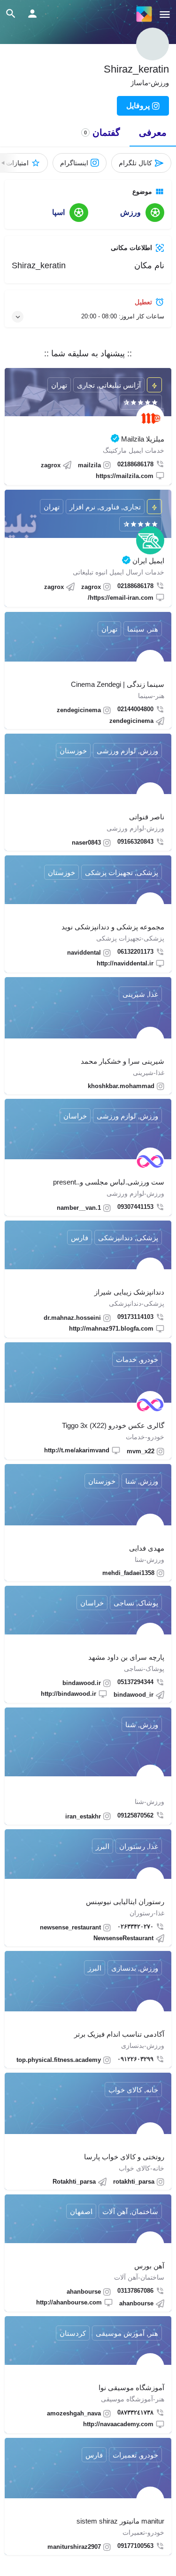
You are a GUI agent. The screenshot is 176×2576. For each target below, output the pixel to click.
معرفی (153, 132)
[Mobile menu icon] (165, 14)
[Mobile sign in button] (32, 14)
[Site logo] (143, 14)
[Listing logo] (153, 44)
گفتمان (102, 132)
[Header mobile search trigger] (11, 14)
